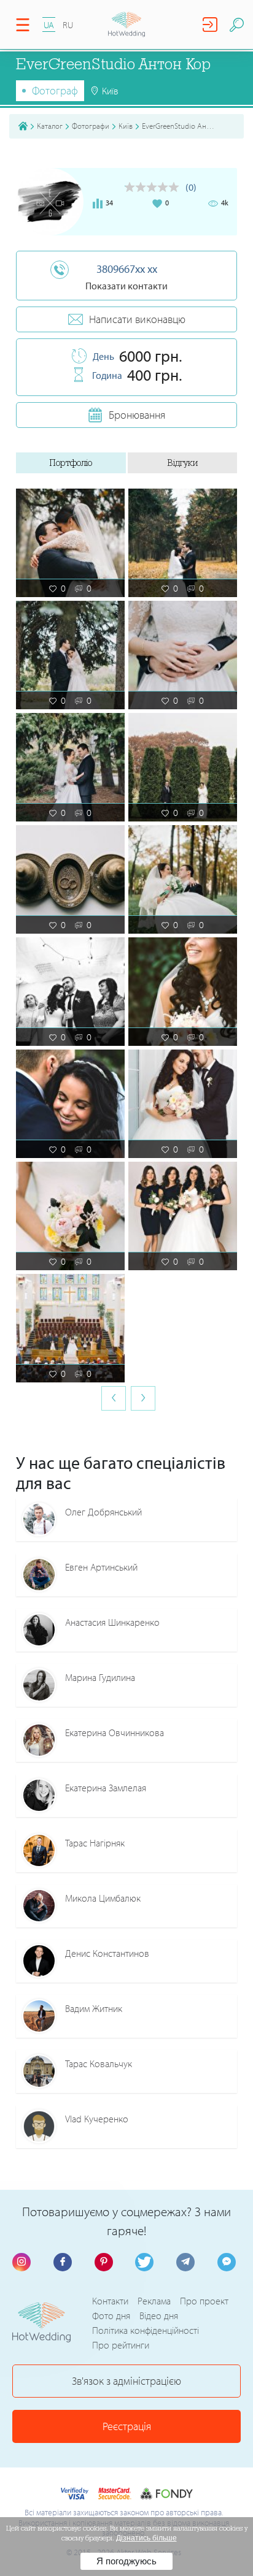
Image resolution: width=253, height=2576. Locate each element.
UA (49, 25)
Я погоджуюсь (126, 2561)
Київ (126, 126)
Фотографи (91, 126)
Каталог (50, 126)
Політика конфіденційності (146, 2330)
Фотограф (55, 90)
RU (68, 25)
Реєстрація (127, 2426)
